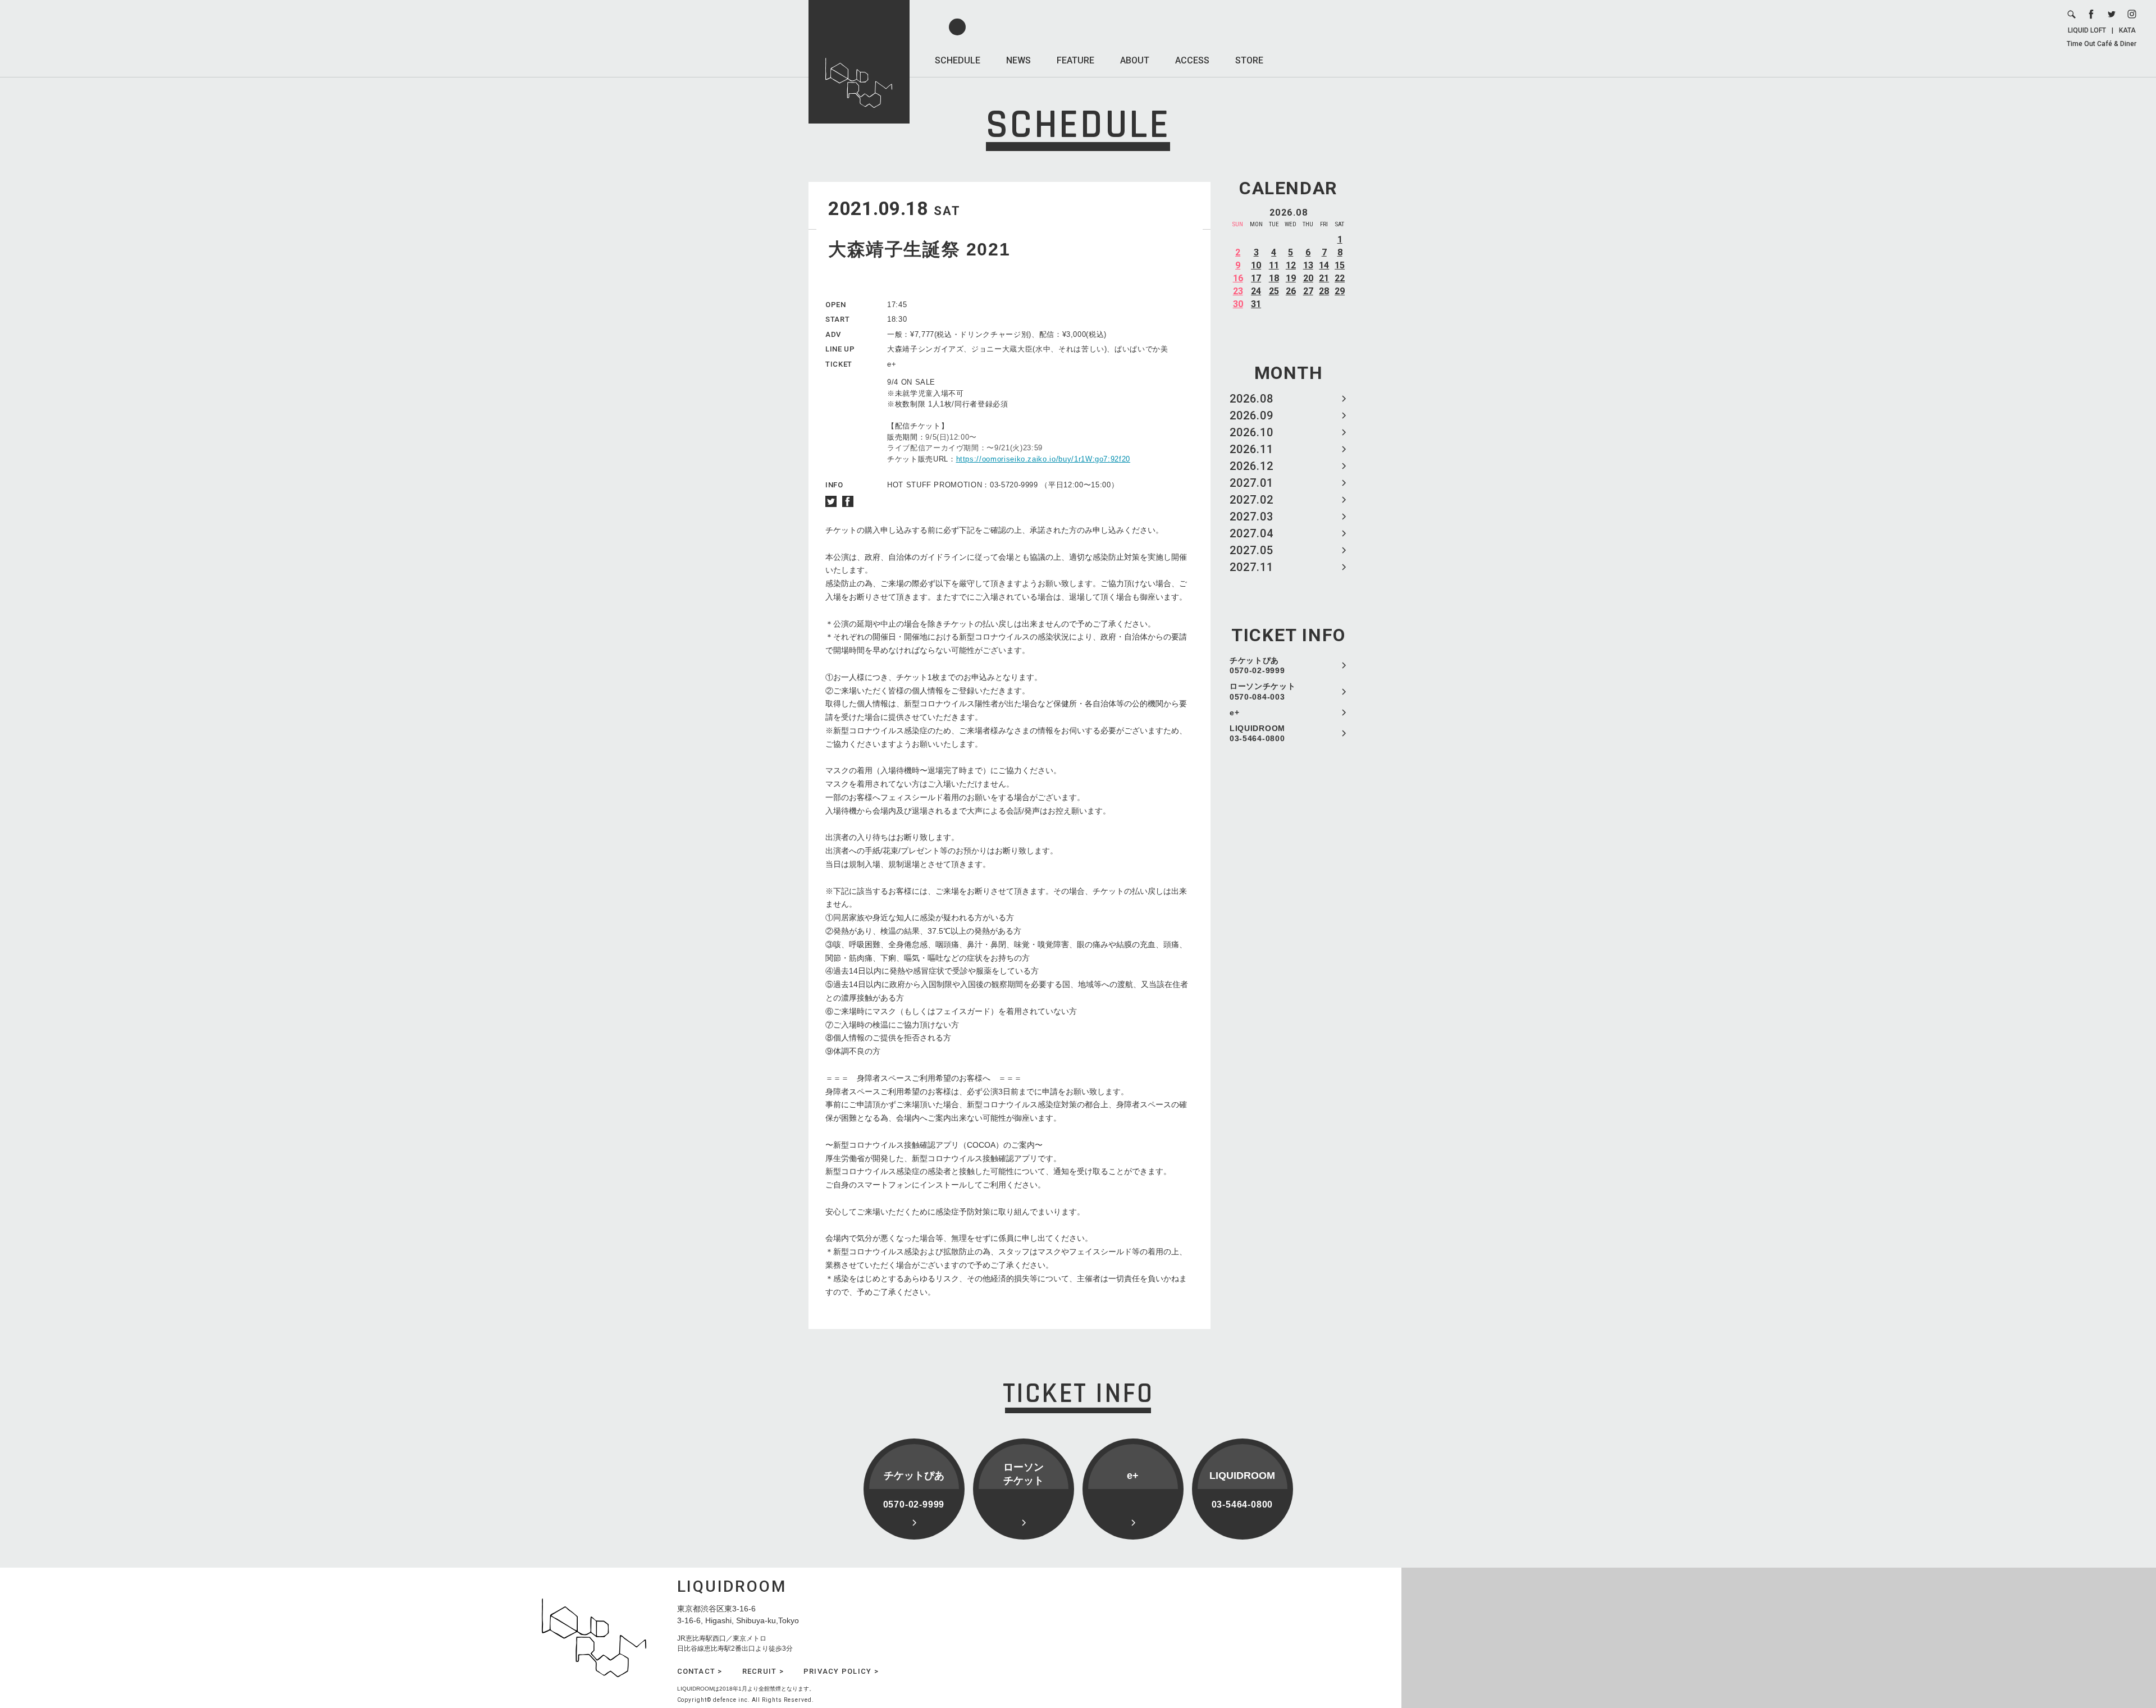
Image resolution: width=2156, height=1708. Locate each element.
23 (1238, 291)
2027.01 (1251, 483)
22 (1340, 278)
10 (1256, 265)
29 (1340, 291)
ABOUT (1135, 60)
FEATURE (1075, 60)
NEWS (1018, 60)
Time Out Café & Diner (2102, 44)
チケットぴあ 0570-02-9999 (1257, 665)
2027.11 (1251, 567)
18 (1274, 278)
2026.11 (1251, 449)
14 (1324, 265)
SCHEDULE (958, 60)
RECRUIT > (763, 1671)
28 (1324, 291)
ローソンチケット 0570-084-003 (1263, 691)
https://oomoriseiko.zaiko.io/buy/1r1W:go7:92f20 (1043, 459)
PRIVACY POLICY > (841, 1671)
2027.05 (1251, 550)
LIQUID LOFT (2087, 30)
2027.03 (1251, 517)
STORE (1249, 60)
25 (1274, 291)
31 (1256, 304)
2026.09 (1251, 415)
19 (1291, 278)
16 (1238, 278)
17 (1256, 278)
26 (1291, 291)
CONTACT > (700, 1671)
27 (1308, 291)
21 (1324, 278)
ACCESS (1192, 60)
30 (1238, 304)
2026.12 (1251, 466)
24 (1256, 291)
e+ (1234, 713)
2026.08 (1251, 399)
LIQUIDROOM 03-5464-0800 (1257, 733)
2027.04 (1251, 533)
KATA (2127, 30)
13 (1308, 265)
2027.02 (1251, 500)
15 (1340, 265)
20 (1308, 278)
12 (1291, 265)
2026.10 (1251, 432)
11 (1274, 265)
